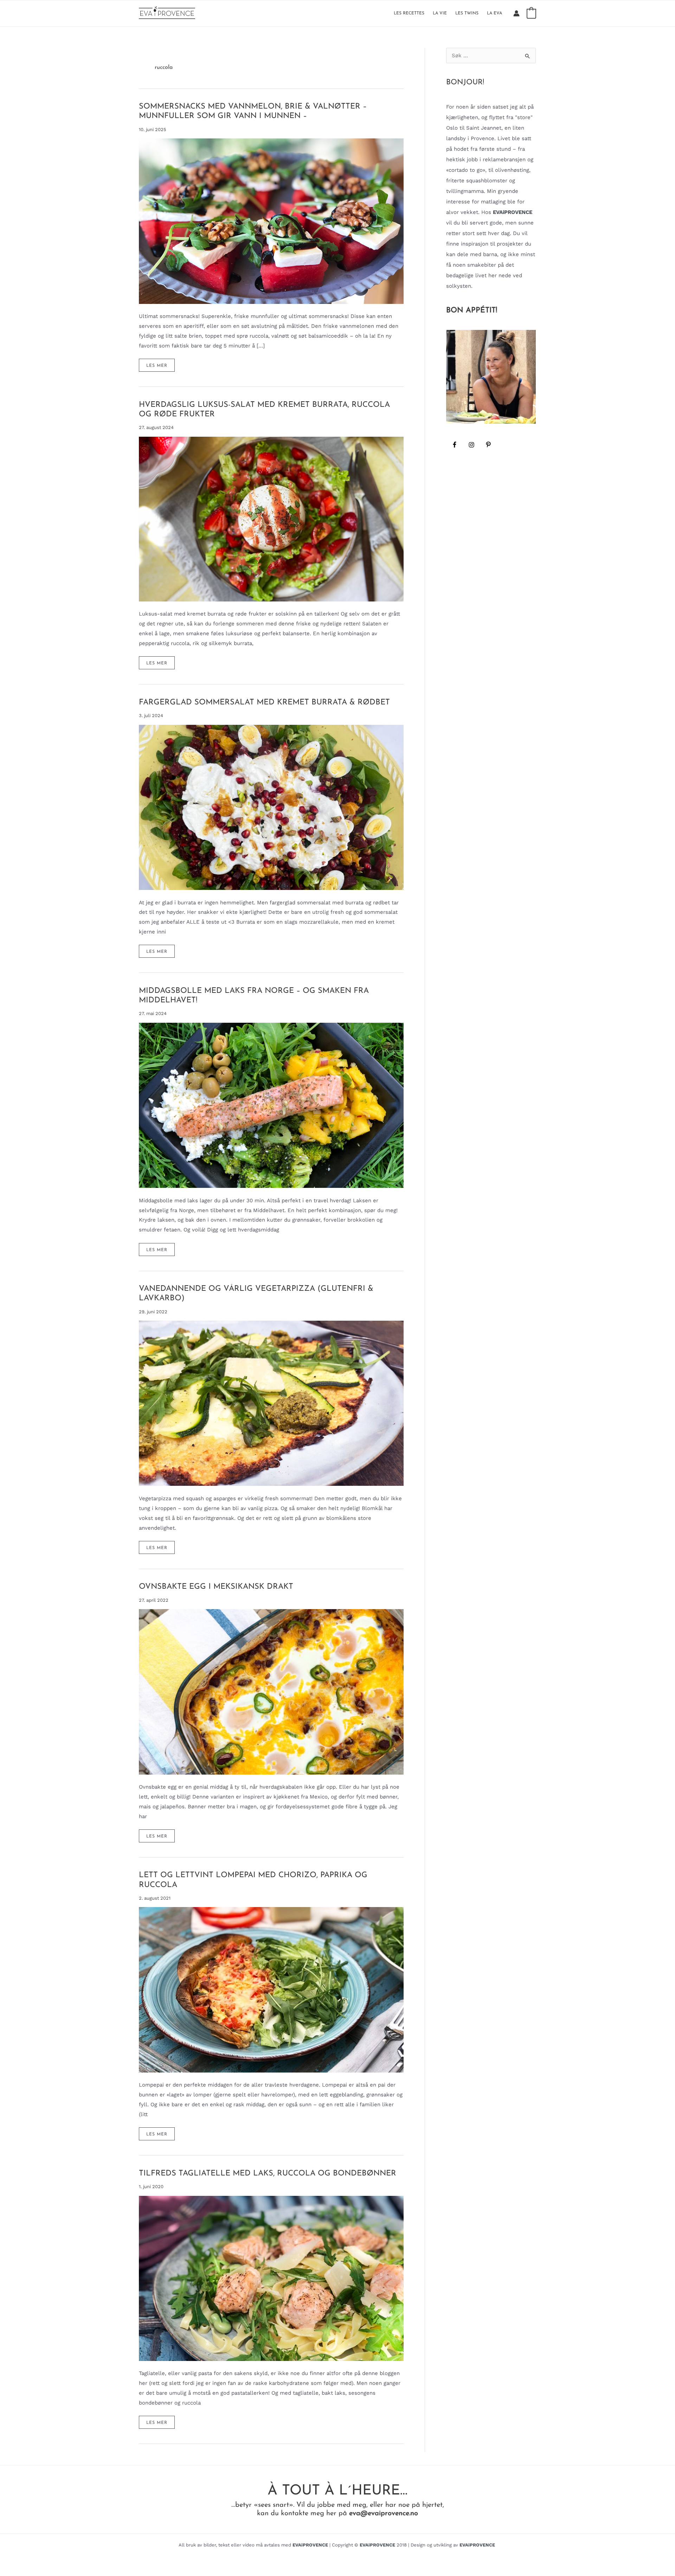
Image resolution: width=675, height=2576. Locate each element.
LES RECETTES (409, 13)
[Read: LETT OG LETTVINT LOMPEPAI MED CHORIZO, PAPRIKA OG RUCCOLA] (271, 1989)
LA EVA (494, 13)
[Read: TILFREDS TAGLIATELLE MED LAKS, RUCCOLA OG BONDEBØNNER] (271, 2278)
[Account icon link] (516, 13)
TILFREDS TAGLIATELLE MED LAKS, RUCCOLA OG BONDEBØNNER (268, 2174)
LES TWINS (467, 13)
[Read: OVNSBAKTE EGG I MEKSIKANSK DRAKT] (271, 1691)
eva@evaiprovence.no (384, 2513)
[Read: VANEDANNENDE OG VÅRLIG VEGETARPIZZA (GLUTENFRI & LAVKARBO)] (271, 1403)
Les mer (160, 367)
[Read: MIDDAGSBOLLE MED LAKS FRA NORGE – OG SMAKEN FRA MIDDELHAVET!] (271, 1105)
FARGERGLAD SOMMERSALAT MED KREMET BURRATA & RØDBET (264, 702)
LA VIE (440, 13)
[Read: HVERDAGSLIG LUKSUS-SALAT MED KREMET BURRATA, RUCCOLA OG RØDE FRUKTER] (271, 519)
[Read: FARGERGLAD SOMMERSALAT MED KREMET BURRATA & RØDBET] (271, 807)
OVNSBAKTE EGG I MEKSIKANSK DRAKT (216, 1587)
